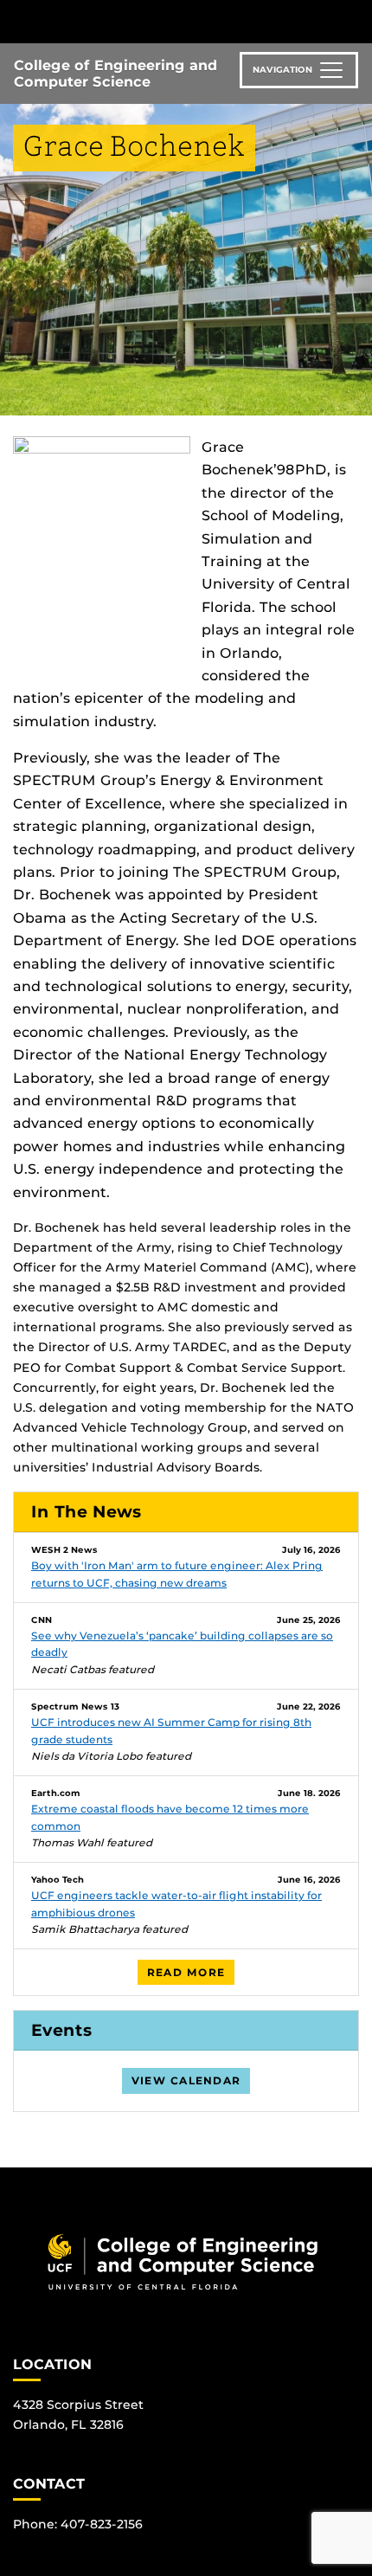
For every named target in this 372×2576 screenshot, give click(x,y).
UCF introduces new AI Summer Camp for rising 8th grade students (171, 1731)
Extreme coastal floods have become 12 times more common (170, 1817)
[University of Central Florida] (131, 21)
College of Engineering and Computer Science (115, 74)
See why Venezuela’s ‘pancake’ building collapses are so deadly (182, 1644)
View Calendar (186, 2080)
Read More (186, 1972)
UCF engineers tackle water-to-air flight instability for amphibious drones (176, 1904)
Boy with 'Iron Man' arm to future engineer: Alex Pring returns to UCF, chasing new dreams (177, 1574)
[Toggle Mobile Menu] (355, 20)
